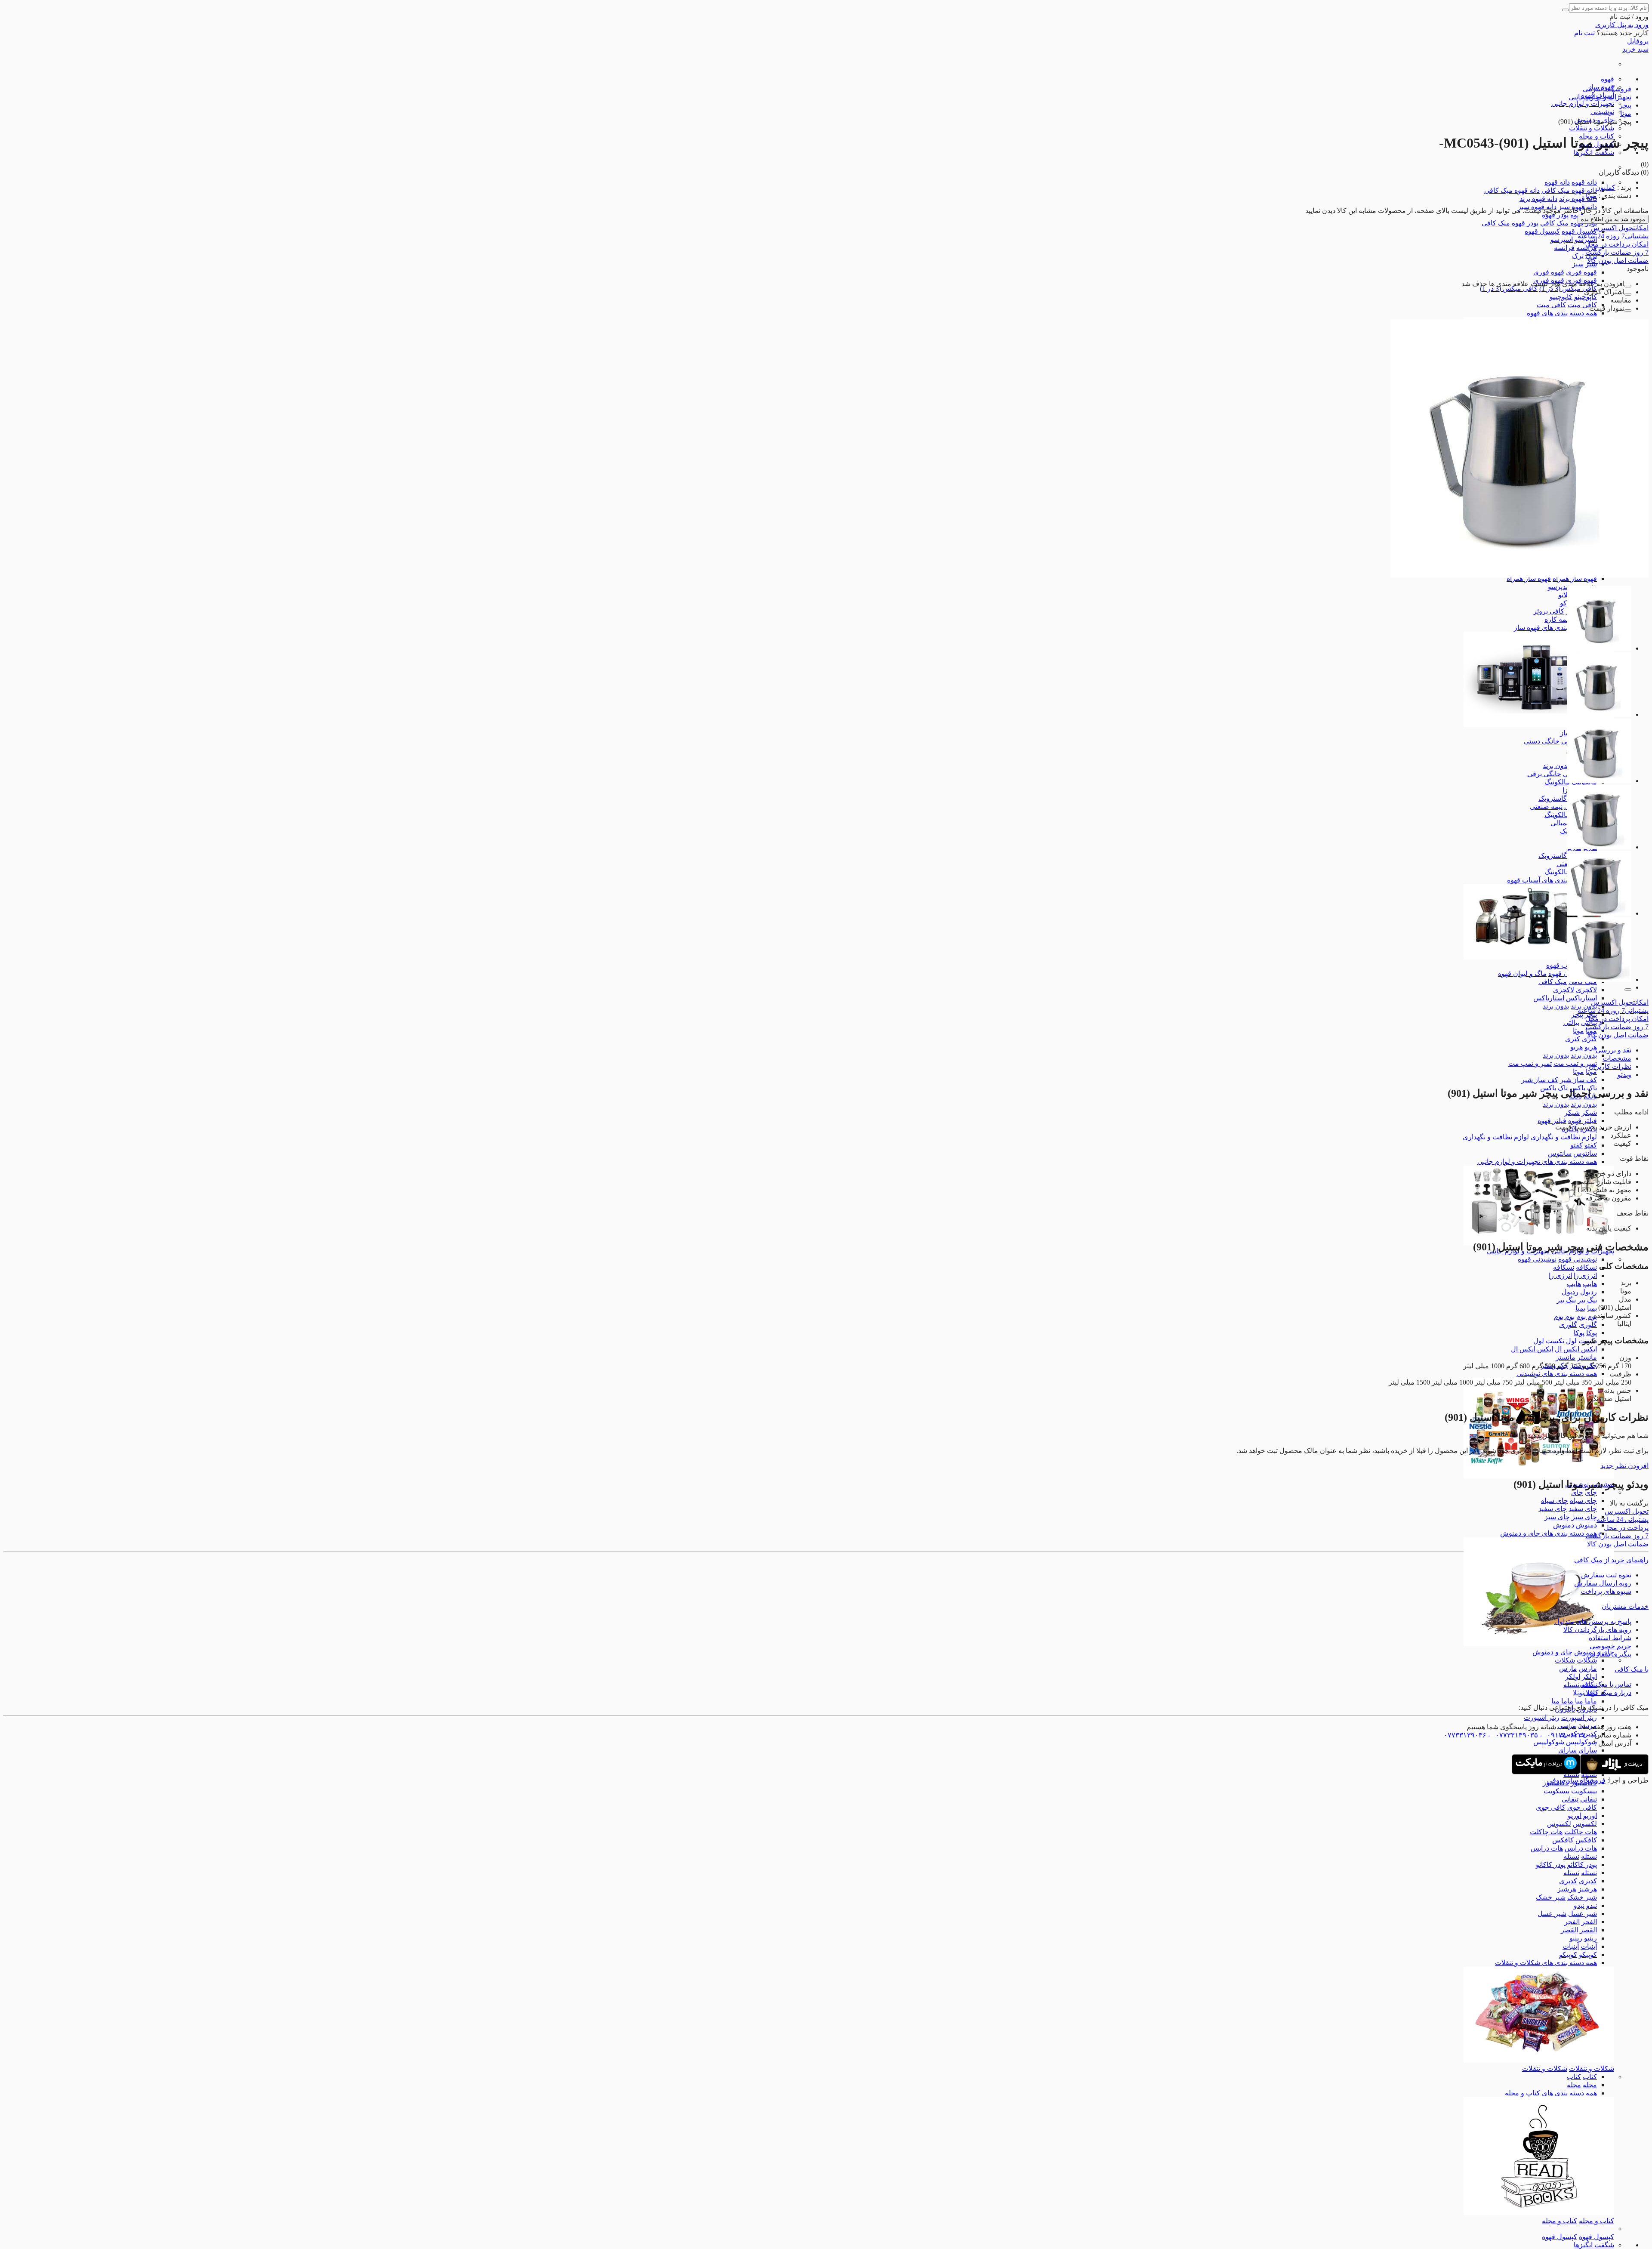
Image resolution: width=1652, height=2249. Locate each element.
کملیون (1605, 187)
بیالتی (1571, 1023)
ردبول (1589, 1292)
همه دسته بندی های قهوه (1562, 313)
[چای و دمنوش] (1539, 1644)
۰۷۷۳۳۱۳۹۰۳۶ (1465, 1735)
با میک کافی (1632, 1669)
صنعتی (1566, 864)
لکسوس (1585, 1824)
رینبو (1590, 1938)
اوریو (1590, 1816)
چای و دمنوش (1552, 1652)
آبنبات (1589, 1946)
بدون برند (1556, 766)
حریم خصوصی (1610, 1646)
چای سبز (1584, 1517)
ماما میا (1586, 1701)
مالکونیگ (1557, 782)
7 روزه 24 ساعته (1613, 236)
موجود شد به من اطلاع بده (1613, 219)
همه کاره (1557, 619)
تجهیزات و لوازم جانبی (1583, 103)
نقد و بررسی (1613, 1050)
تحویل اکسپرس (1620, 228)
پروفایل (1638, 41)
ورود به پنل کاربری (1622, 25)
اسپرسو (1562, 239)
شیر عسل (1583, 1914)
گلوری (1588, 1325)
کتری (1573, 1039)
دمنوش (1586, 1525)
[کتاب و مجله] (1539, 2213)
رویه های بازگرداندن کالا (1597, 1630)
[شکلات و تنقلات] (1539, 2060)
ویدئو (1624, 1075)
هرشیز (1587, 1889)
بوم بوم (1587, 1316)
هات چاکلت (1581, 1832)
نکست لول (1581, 1341)
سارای (1588, 1750)
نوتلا (1578, 1693)
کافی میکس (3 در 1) (1568, 288)
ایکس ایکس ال (1576, 1349)
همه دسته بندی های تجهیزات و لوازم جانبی (1537, 1162)
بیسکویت (1584, 1791)
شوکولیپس (1581, 1742)
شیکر (1589, 1112)
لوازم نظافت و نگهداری (1564, 1137)
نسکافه (1586, 1267)
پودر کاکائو (1582, 1865)
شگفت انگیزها (1594, 153)
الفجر (1589, 1922)
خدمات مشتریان (1625, 1606)
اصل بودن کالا (1618, 261)
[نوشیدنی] (1539, 1476)
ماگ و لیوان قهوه (1522, 973)
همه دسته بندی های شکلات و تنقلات (1546, 1963)
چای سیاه (1583, 1501)
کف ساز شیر (1578, 1080)
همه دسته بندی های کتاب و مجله (1551, 2093)
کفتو (1591, 1145)
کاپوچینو (1586, 297)
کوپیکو (1588, 1954)
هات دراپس (1581, 1848)
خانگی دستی (1542, 741)
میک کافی (1553, 982)
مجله (1590, 2085)
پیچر (1577, 1014)
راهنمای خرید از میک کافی (1611, 1560)
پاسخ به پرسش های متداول (1593, 1621)
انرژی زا (1585, 1276)
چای (1591, 1492)
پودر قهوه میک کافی (1569, 223)
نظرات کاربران (1610, 1066)
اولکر (1589, 1677)
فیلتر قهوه (1583, 1121)
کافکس (1586, 1840)
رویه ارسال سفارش (1603, 1583)
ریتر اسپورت (1579, 1717)
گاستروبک (1553, 798)
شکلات (1587, 1660)
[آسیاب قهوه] (1539, 957)
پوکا (1592, 1333)
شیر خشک (1582, 1897)
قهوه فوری (1581, 272)
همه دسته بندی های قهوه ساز (1555, 628)
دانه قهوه (1584, 182)
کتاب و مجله (1597, 2221)
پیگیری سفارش (1609, 1654)
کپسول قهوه (1579, 231)
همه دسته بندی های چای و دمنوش (1549, 1533)
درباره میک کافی (1608, 1692)
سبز (1578, 264)
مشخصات (1617, 1058)
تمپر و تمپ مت (1575, 1063)
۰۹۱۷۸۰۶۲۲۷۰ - (1564, 1735)
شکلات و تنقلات (1592, 128)
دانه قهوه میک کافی (1569, 190)
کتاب (1590, 2077)
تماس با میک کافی (1605, 1684)
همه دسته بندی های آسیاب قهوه (1552, 880)
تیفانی (1589, 1799)
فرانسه (1564, 248)
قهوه (1607, 79)
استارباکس (1581, 998)
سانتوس (1585, 1153)
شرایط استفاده (1610, 1638)
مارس (1588, 1668)
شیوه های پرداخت (1606, 1591)
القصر (1588, 1930)
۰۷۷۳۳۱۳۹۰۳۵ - (1512, 1735)
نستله (1571, 1685)
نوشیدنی (1602, 112)
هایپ (1590, 1284)
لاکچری (1586, 990)
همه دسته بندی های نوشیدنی (1557, 1374)
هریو (1591, 1047)
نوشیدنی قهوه (1578, 1259)
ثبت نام (1584, 33)
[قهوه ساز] (1539, 725)
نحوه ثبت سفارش (1606, 1575)
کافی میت (1582, 305)
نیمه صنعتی (1546, 807)
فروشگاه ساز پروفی (1576, 1780)
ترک (1578, 256)
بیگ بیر (1587, 1300)
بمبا (1592, 1308)
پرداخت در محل (1617, 244)
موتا (1578, 1031)
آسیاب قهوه (1563, 965)
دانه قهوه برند (1578, 199)
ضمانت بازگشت (1617, 252)
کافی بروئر (1549, 611)
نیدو (1592, 1905)
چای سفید (1583, 1509)
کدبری (1588, 1881)
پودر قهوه (1555, 215)
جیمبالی (1562, 823)
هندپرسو (1560, 587)
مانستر (1587, 1357)
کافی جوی (1582, 1807)
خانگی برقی (1544, 774)
